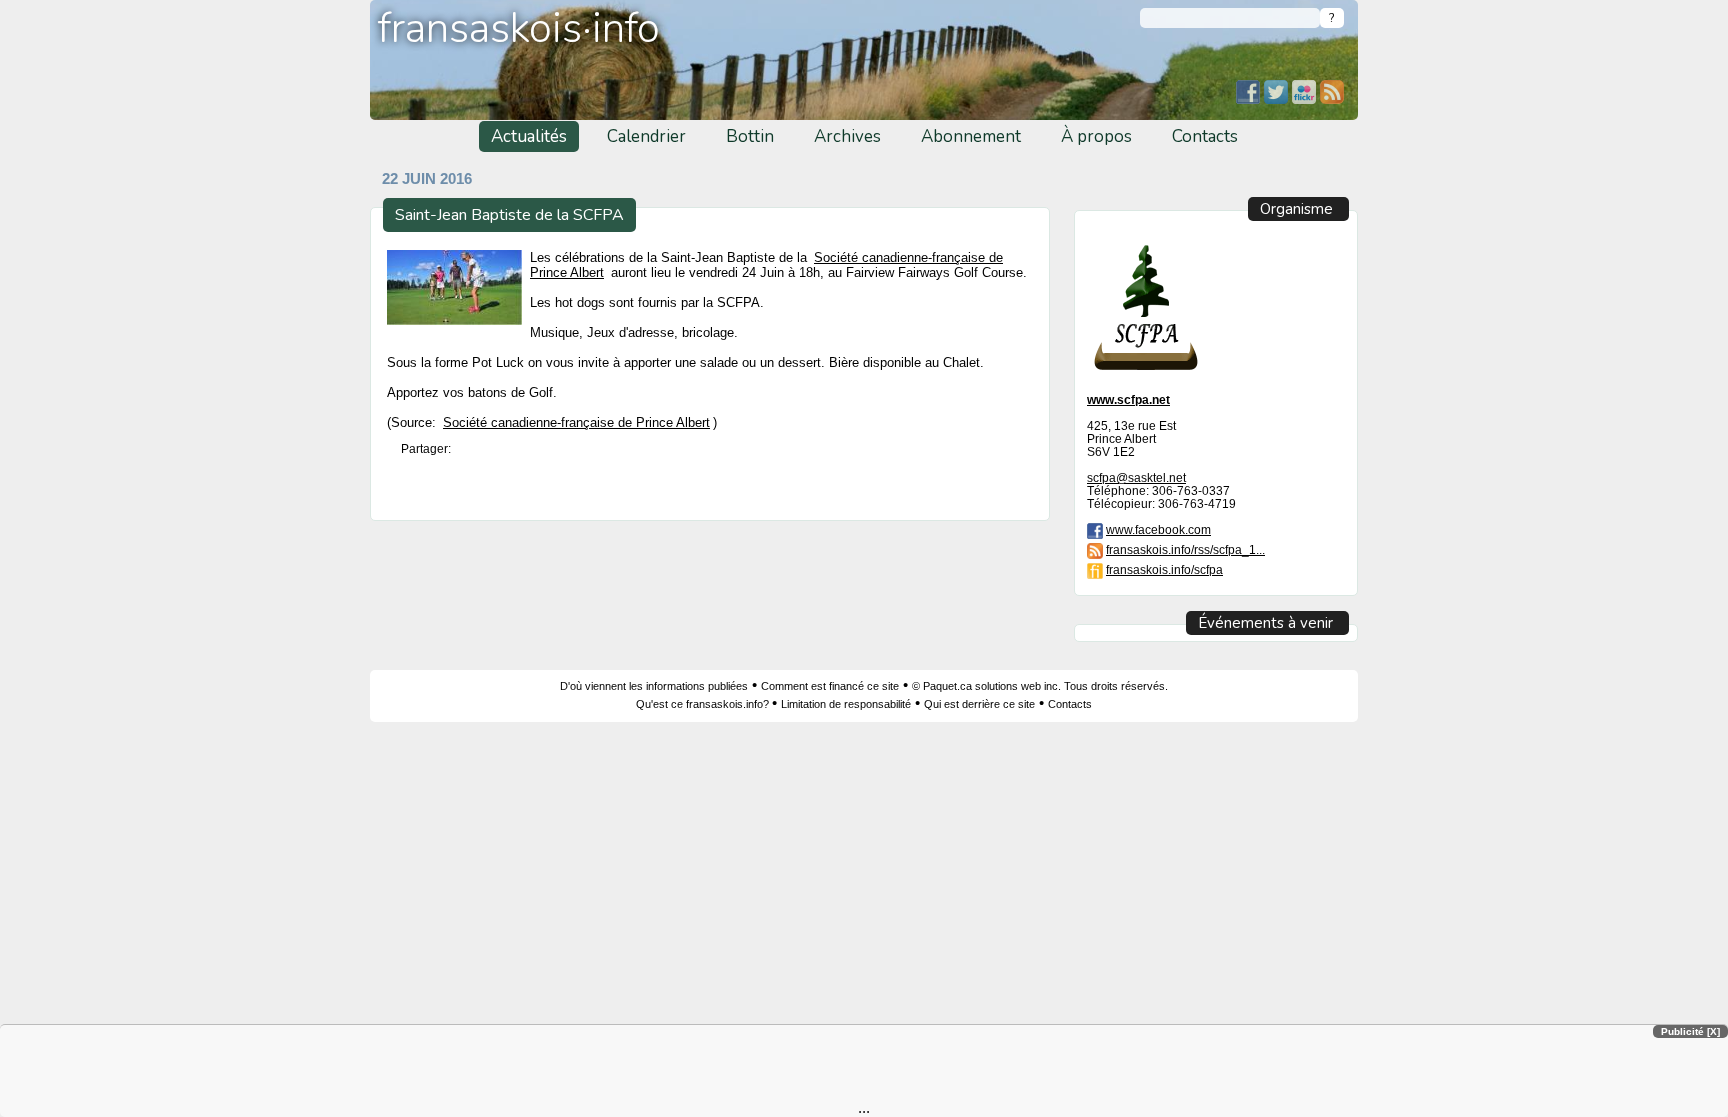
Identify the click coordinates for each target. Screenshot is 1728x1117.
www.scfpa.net (1128, 399)
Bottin (750, 136)
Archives (847, 136)
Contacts (1205, 136)
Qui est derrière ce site (979, 704)
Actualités (529, 136)
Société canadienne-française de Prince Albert (576, 423)
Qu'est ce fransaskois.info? (704, 704)
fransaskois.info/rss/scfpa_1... (1185, 549)
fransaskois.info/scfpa (1164, 569)
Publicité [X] (1690, 1031)
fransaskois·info (519, 28)
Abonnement (971, 136)
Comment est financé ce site (830, 686)
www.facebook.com (1158, 529)
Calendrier (646, 136)
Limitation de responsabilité (846, 704)
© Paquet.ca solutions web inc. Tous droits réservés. (1040, 686)
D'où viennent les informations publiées (654, 686)
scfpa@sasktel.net (1136, 477)
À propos (1096, 136)
